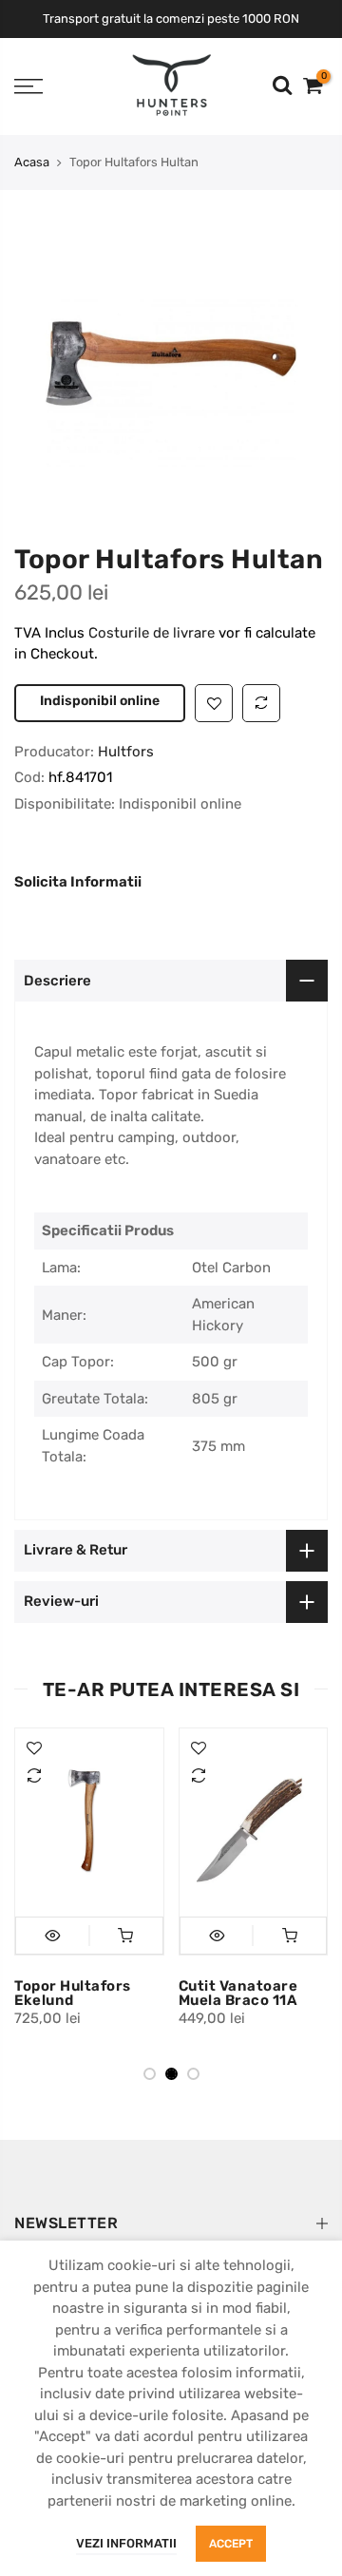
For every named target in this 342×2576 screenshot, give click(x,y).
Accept (231, 2544)
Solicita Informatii (78, 944)
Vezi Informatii (126, 2543)
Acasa (32, 162)
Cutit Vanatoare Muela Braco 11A (238, 2055)
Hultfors (126, 813)
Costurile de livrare (153, 633)
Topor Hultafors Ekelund (73, 2055)
